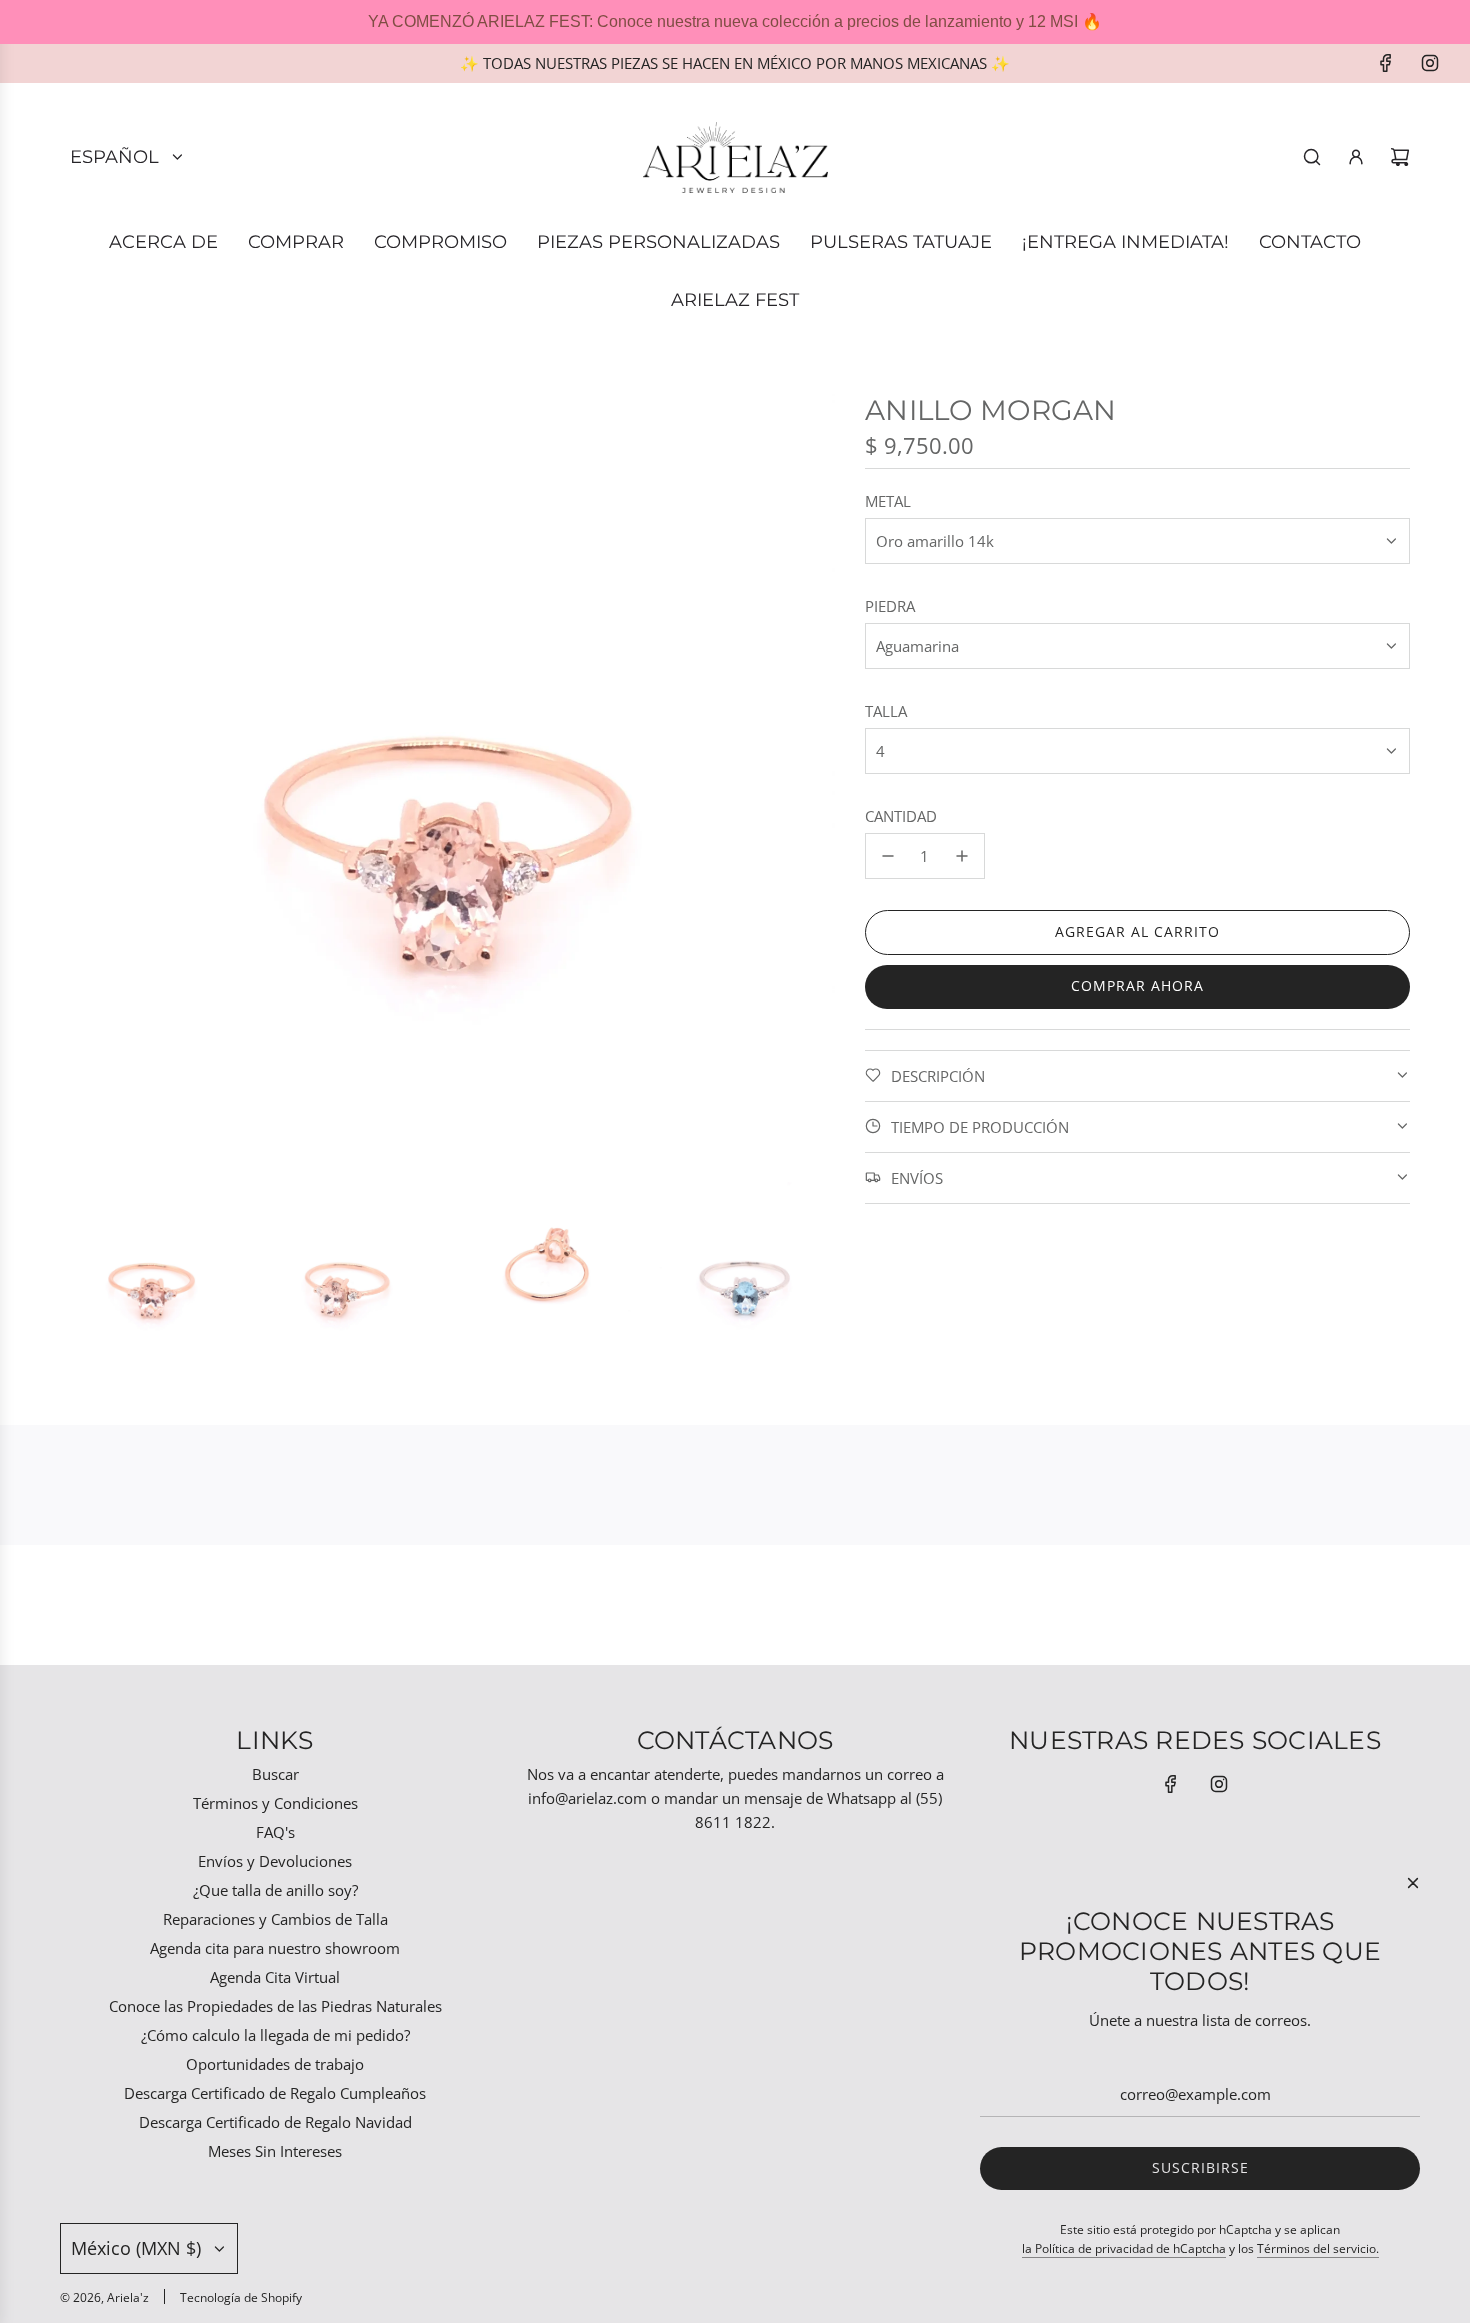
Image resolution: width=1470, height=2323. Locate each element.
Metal (888, 501)
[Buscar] (1312, 157)
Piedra (890, 606)
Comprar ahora (1137, 985)
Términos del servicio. (1318, 2248)
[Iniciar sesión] (1356, 157)
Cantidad (901, 816)
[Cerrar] (1413, 1883)
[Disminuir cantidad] (888, 856)
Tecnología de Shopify (241, 2297)
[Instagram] (1430, 63)
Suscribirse (1200, 2167)
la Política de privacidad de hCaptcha (1124, 2248)
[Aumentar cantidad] (962, 856)
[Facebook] (1386, 63)
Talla (886, 711)
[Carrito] (1400, 157)
